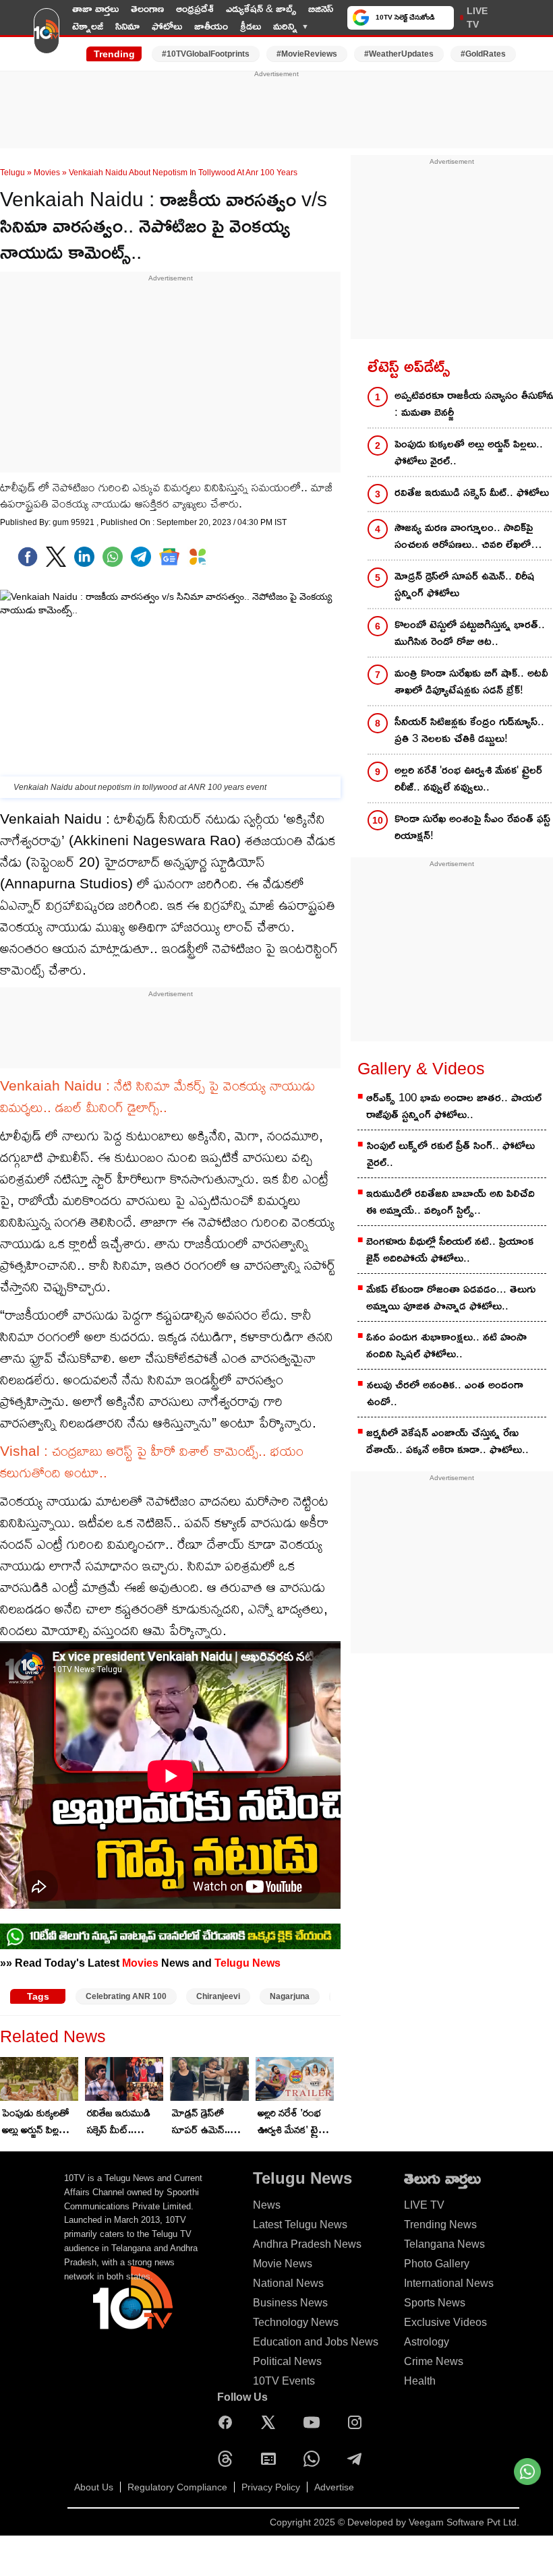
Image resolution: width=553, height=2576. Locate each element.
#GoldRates (483, 54)
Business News (290, 2303)
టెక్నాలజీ (88, 26)
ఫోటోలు (167, 26)
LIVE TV (477, 18)
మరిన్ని (285, 26)
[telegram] (141, 557)
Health (420, 2381)
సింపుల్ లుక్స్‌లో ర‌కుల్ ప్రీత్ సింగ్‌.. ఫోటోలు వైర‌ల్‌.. (451, 1154)
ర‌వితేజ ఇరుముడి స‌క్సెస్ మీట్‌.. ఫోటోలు (119, 2122)
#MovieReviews (307, 54)
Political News (287, 2361)
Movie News (283, 2264)
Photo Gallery (437, 2264)
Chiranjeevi (218, 1996)
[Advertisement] (276, 110)
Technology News (296, 2322)
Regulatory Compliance (177, 2487)
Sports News (435, 2303)
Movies (47, 173)
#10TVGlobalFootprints (206, 54)
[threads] (229, 2459)
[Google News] (272, 2459)
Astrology (427, 2342)
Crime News (434, 2361)
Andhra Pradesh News (307, 2244)
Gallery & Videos (421, 1068)
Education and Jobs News (316, 2342)
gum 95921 (75, 522)
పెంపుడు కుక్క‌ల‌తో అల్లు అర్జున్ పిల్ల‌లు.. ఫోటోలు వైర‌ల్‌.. (38, 2122)
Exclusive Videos (445, 2322)
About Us (94, 2487)
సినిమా (127, 26)
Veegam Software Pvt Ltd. (464, 2522)
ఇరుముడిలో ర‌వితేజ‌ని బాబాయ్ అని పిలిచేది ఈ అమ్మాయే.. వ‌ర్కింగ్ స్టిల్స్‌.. (450, 1202)
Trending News (440, 2225)
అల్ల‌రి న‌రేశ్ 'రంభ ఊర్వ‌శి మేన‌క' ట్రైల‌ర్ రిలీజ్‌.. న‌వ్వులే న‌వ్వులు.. (294, 2122)
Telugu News (248, 1963)
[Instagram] (358, 2422)
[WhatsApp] (315, 2459)
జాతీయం (211, 26)
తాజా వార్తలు (95, 8)
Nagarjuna (290, 1996)
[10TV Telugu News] (47, 36)
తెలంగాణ (147, 8)
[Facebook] (28, 557)
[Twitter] (56, 557)
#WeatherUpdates (399, 54)
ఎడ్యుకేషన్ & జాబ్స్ (261, 8)
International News (449, 2283)
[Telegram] (358, 2459)
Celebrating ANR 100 (126, 1996)
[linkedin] (84, 557)
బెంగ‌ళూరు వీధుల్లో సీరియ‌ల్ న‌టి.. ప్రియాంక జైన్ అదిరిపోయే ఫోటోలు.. (450, 1250)
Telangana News (444, 2244)
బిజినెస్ (321, 8)
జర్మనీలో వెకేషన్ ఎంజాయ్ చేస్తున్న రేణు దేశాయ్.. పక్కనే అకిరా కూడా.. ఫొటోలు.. (447, 1441)
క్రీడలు (251, 26)
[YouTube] (315, 2422)
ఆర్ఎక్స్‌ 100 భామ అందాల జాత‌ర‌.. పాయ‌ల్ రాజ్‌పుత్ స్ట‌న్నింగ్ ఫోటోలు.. (454, 1106)
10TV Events (284, 2381)
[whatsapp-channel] (170, 1936)
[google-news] (169, 557)
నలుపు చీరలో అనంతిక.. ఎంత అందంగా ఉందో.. (445, 1393)
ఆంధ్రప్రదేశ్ (195, 8)
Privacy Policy (271, 2487)
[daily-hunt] (198, 557)
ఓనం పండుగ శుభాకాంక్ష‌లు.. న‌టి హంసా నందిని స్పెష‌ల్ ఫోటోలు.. (446, 1345)
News (267, 2205)
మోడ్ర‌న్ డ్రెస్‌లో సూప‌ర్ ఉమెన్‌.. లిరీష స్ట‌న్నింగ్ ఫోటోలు (201, 2122)
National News (288, 2283)
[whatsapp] (113, 557)
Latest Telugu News (300, 2225)
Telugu (12, 173)
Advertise (334, 2487)
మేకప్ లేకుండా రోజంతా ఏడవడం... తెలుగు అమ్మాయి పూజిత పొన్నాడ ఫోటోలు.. (451, 1297)
